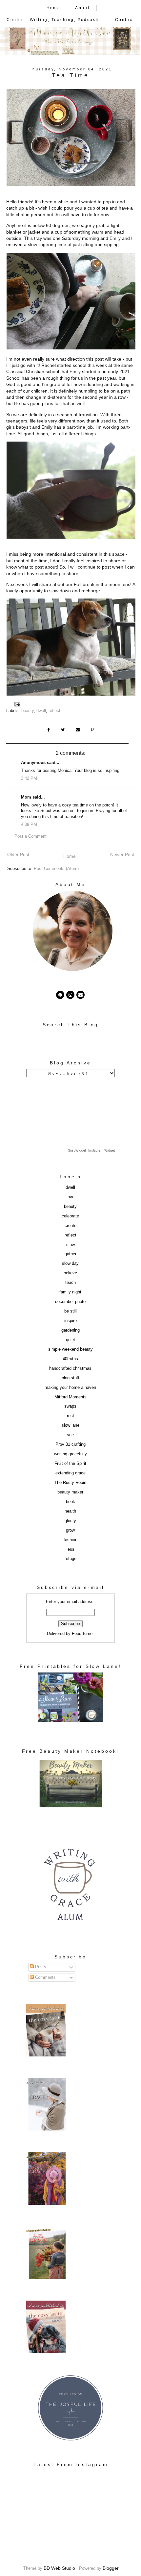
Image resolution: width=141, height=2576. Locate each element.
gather (70, 1254)
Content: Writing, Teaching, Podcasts (53, 20)
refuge (70, 1559)
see (70, 1435)
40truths (70, 1359)
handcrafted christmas (70, 1368)
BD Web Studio (59, 2568)
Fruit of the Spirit (70, 1464)
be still (70, 1311)
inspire (70, 1321)
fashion (70, 1540)
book (70, 1502)
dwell (41, 711)
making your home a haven (70, 1388)
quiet (70, 1340)
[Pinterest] (60, 995)
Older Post (18, 854)
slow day (70, 1263)
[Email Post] (18, 704)
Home (54, 8)
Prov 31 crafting (70, 1444)
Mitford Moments (70, 1397)
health (70, 1511)
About (82, 8)
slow (70, 1245)
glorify (70, 1521)
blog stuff (70, 1378)
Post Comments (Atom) (56, 869)
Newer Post (122, 854)
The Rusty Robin (70, 1483)
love (70, 1197)
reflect (54, 711)
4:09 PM (29, 825)
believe (70, 1273)
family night (70, 1292)
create (70, 1226)
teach (70, 1283)
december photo (70, 1302)
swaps (70, 1406)
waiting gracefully (70, 1454)
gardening (70, 1330)
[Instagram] (70, 995)
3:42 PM (29, 778)
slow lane (70, 1425)
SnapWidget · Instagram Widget (91, 1150)
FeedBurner (83, 1634)
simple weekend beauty (70, 1349)
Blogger (111, 2568)
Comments (45, 1977)
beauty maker (70, 1492)
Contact (125, 20)
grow (70, 1530)
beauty (28, 711)
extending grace (70, 1473)
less (70, 1549)
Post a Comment (30, 836)
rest (70, 1416)
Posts (40, 1967)
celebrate (70, 1216)
